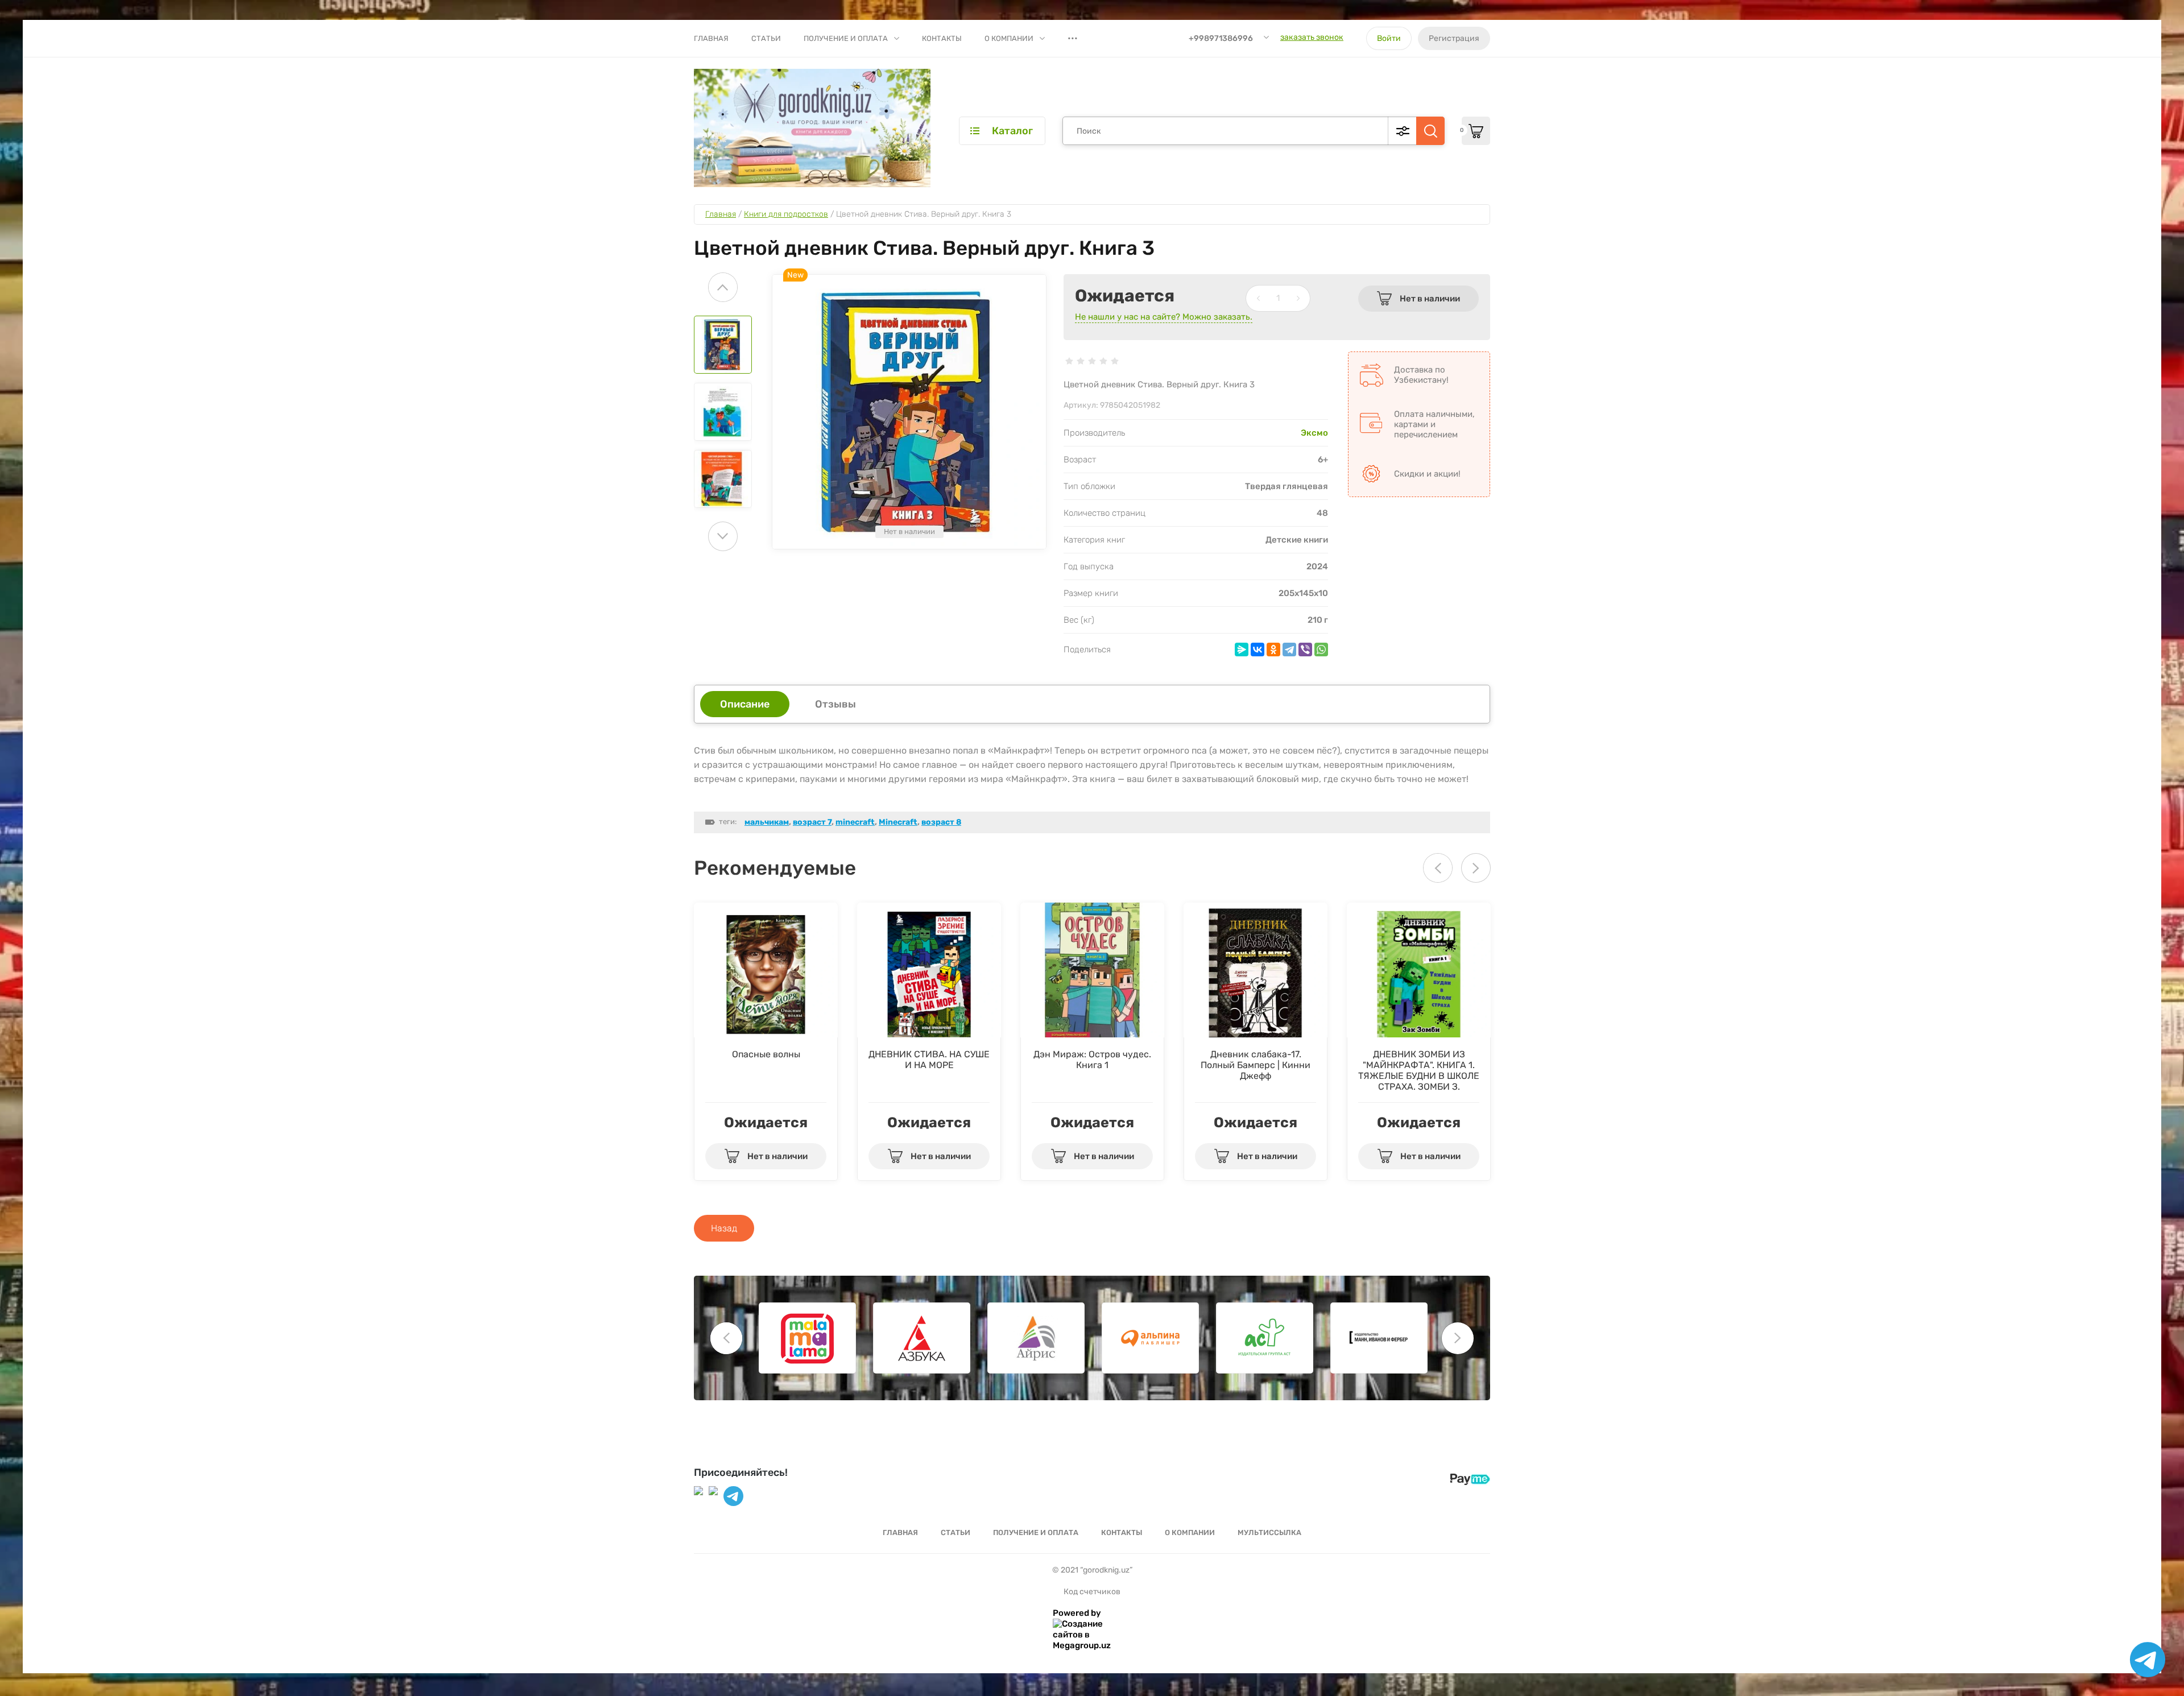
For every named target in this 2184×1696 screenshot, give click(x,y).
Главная (711, 38)
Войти (1389, 38)
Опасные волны (766, 1054)
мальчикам (767, 822)
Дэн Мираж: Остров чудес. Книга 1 (1092, 1060)
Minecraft (898, 822)
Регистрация (1454, 38)
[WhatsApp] (1321, 650)
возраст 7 (812, 822)
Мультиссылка (1269, 1532)
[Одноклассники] (1273, 650)
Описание (745, 704)
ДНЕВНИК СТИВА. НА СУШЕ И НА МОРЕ (929, 1060)
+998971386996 (1221, 38)
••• (1073, 38)
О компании (1009, 38)
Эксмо (1314, 433)
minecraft (855, 822)
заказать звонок (1312, 37)
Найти (1430, 131)
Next (723, 536)
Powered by (1077, 1613)
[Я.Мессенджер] (1242, 650)
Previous (723, 287)
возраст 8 (941, 822)
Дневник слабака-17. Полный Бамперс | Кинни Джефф (1256, 1065)
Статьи (766, 38)
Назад (724, 1228)
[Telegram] (1289, 650)
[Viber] (1305, 650)
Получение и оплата (846, 38)
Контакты (942, 38)
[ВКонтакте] (1258, 650)
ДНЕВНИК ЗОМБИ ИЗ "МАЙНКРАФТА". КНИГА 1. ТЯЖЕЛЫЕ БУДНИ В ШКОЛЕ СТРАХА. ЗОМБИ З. (1419, 1070)
